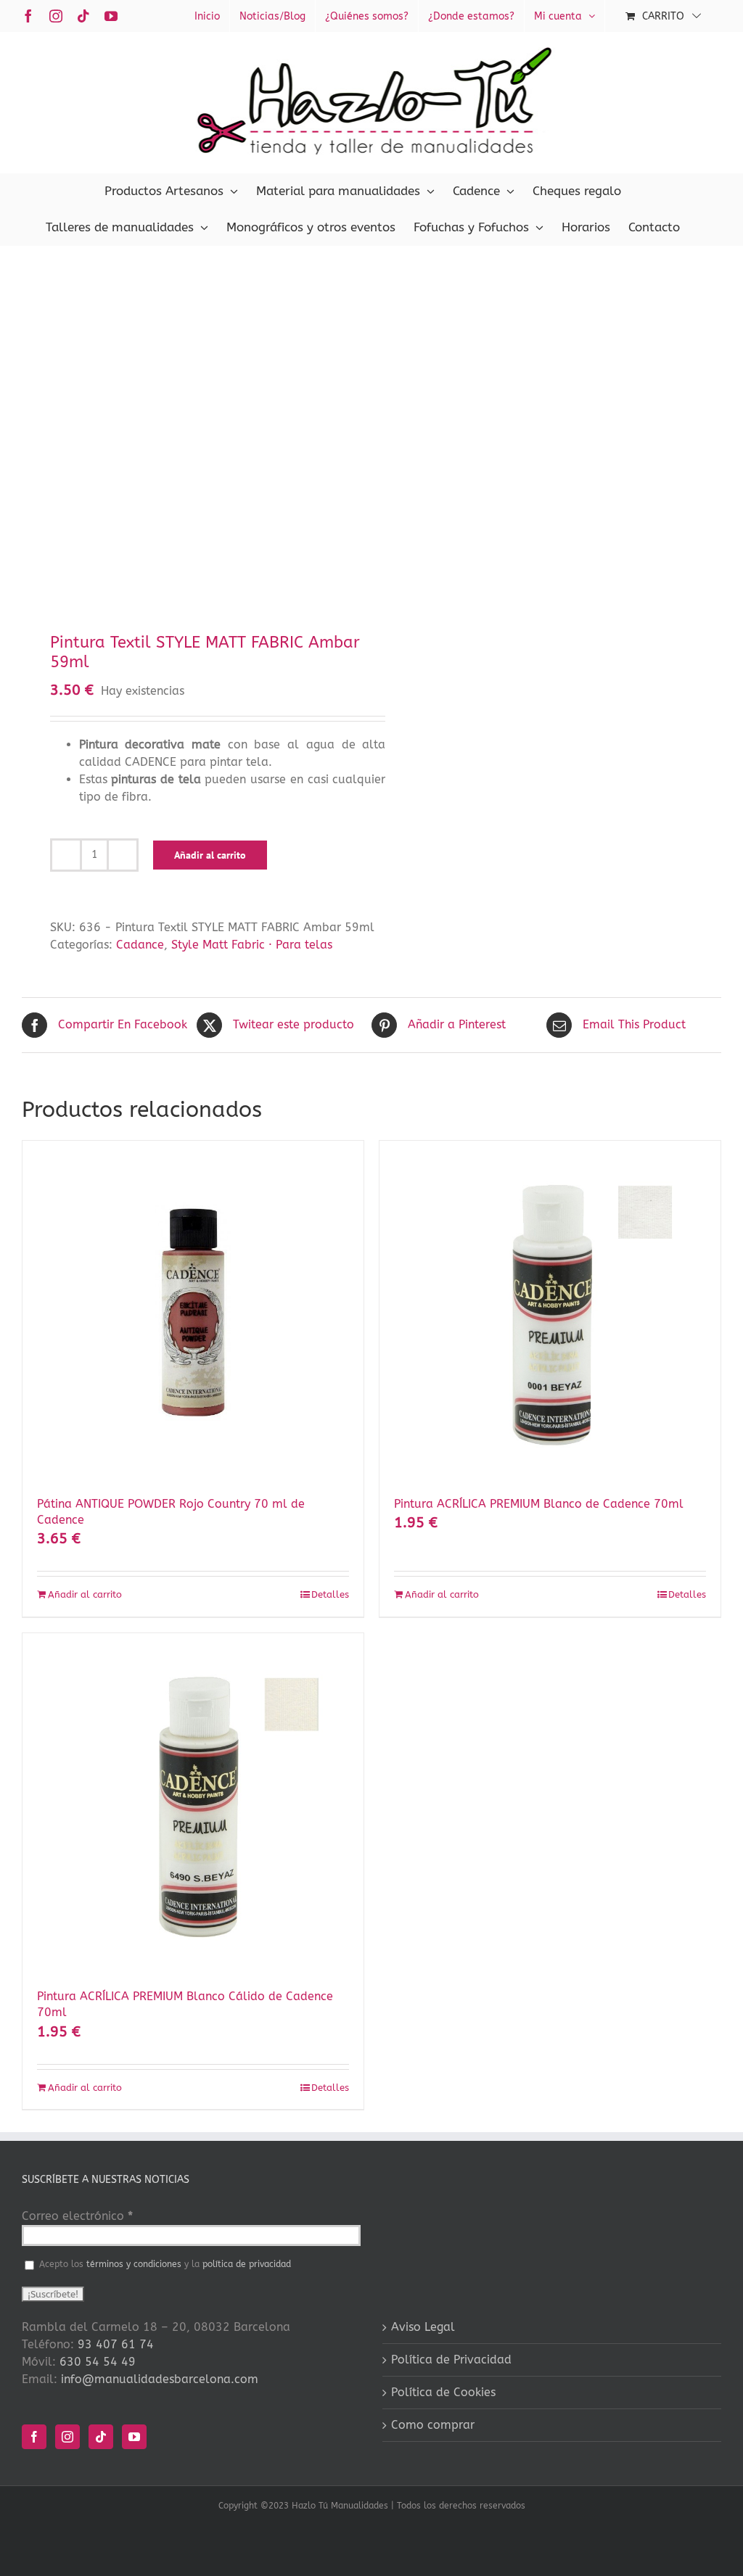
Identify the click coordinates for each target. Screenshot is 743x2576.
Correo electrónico (77, 2216)
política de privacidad (247, 2264)
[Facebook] (34, 2437)
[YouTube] (134, 2437)
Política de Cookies (443, 2392)
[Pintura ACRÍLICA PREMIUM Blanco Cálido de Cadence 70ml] (193, 1804)
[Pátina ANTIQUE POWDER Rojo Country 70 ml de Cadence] (193, 1311)
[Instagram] (67, 2437)
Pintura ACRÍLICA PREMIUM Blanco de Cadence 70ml (539, 1504)
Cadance (140, 945)
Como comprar (433, 2425)
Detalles (330, 1594)
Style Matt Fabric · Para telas (252, 945)
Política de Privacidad (451, 2360)
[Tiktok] (101, 2437)
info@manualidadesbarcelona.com (160, 2379)
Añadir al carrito (210, 855)
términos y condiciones (134, 2264)
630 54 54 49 (98, 2362)
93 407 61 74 (116, 2344)
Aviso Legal (423, 2327)
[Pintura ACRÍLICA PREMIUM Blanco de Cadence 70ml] (550, 1311)
